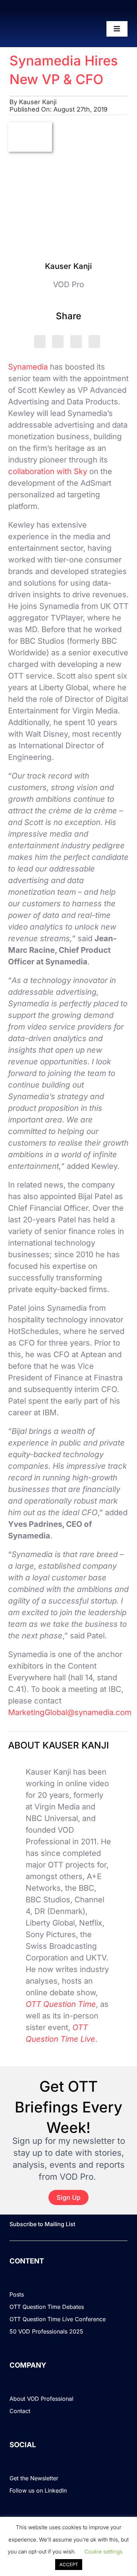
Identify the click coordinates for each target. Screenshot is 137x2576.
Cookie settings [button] (103, 2552)
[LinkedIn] (58, 342)
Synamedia (28, 367)
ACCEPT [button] (69, 2564)
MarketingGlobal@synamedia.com (70, 1712)
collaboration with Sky (48, 471)
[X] (40, 342)
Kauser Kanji (38, 102)
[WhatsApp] (76, 342)
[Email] (94, 342)
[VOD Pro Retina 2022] (38, 29)
